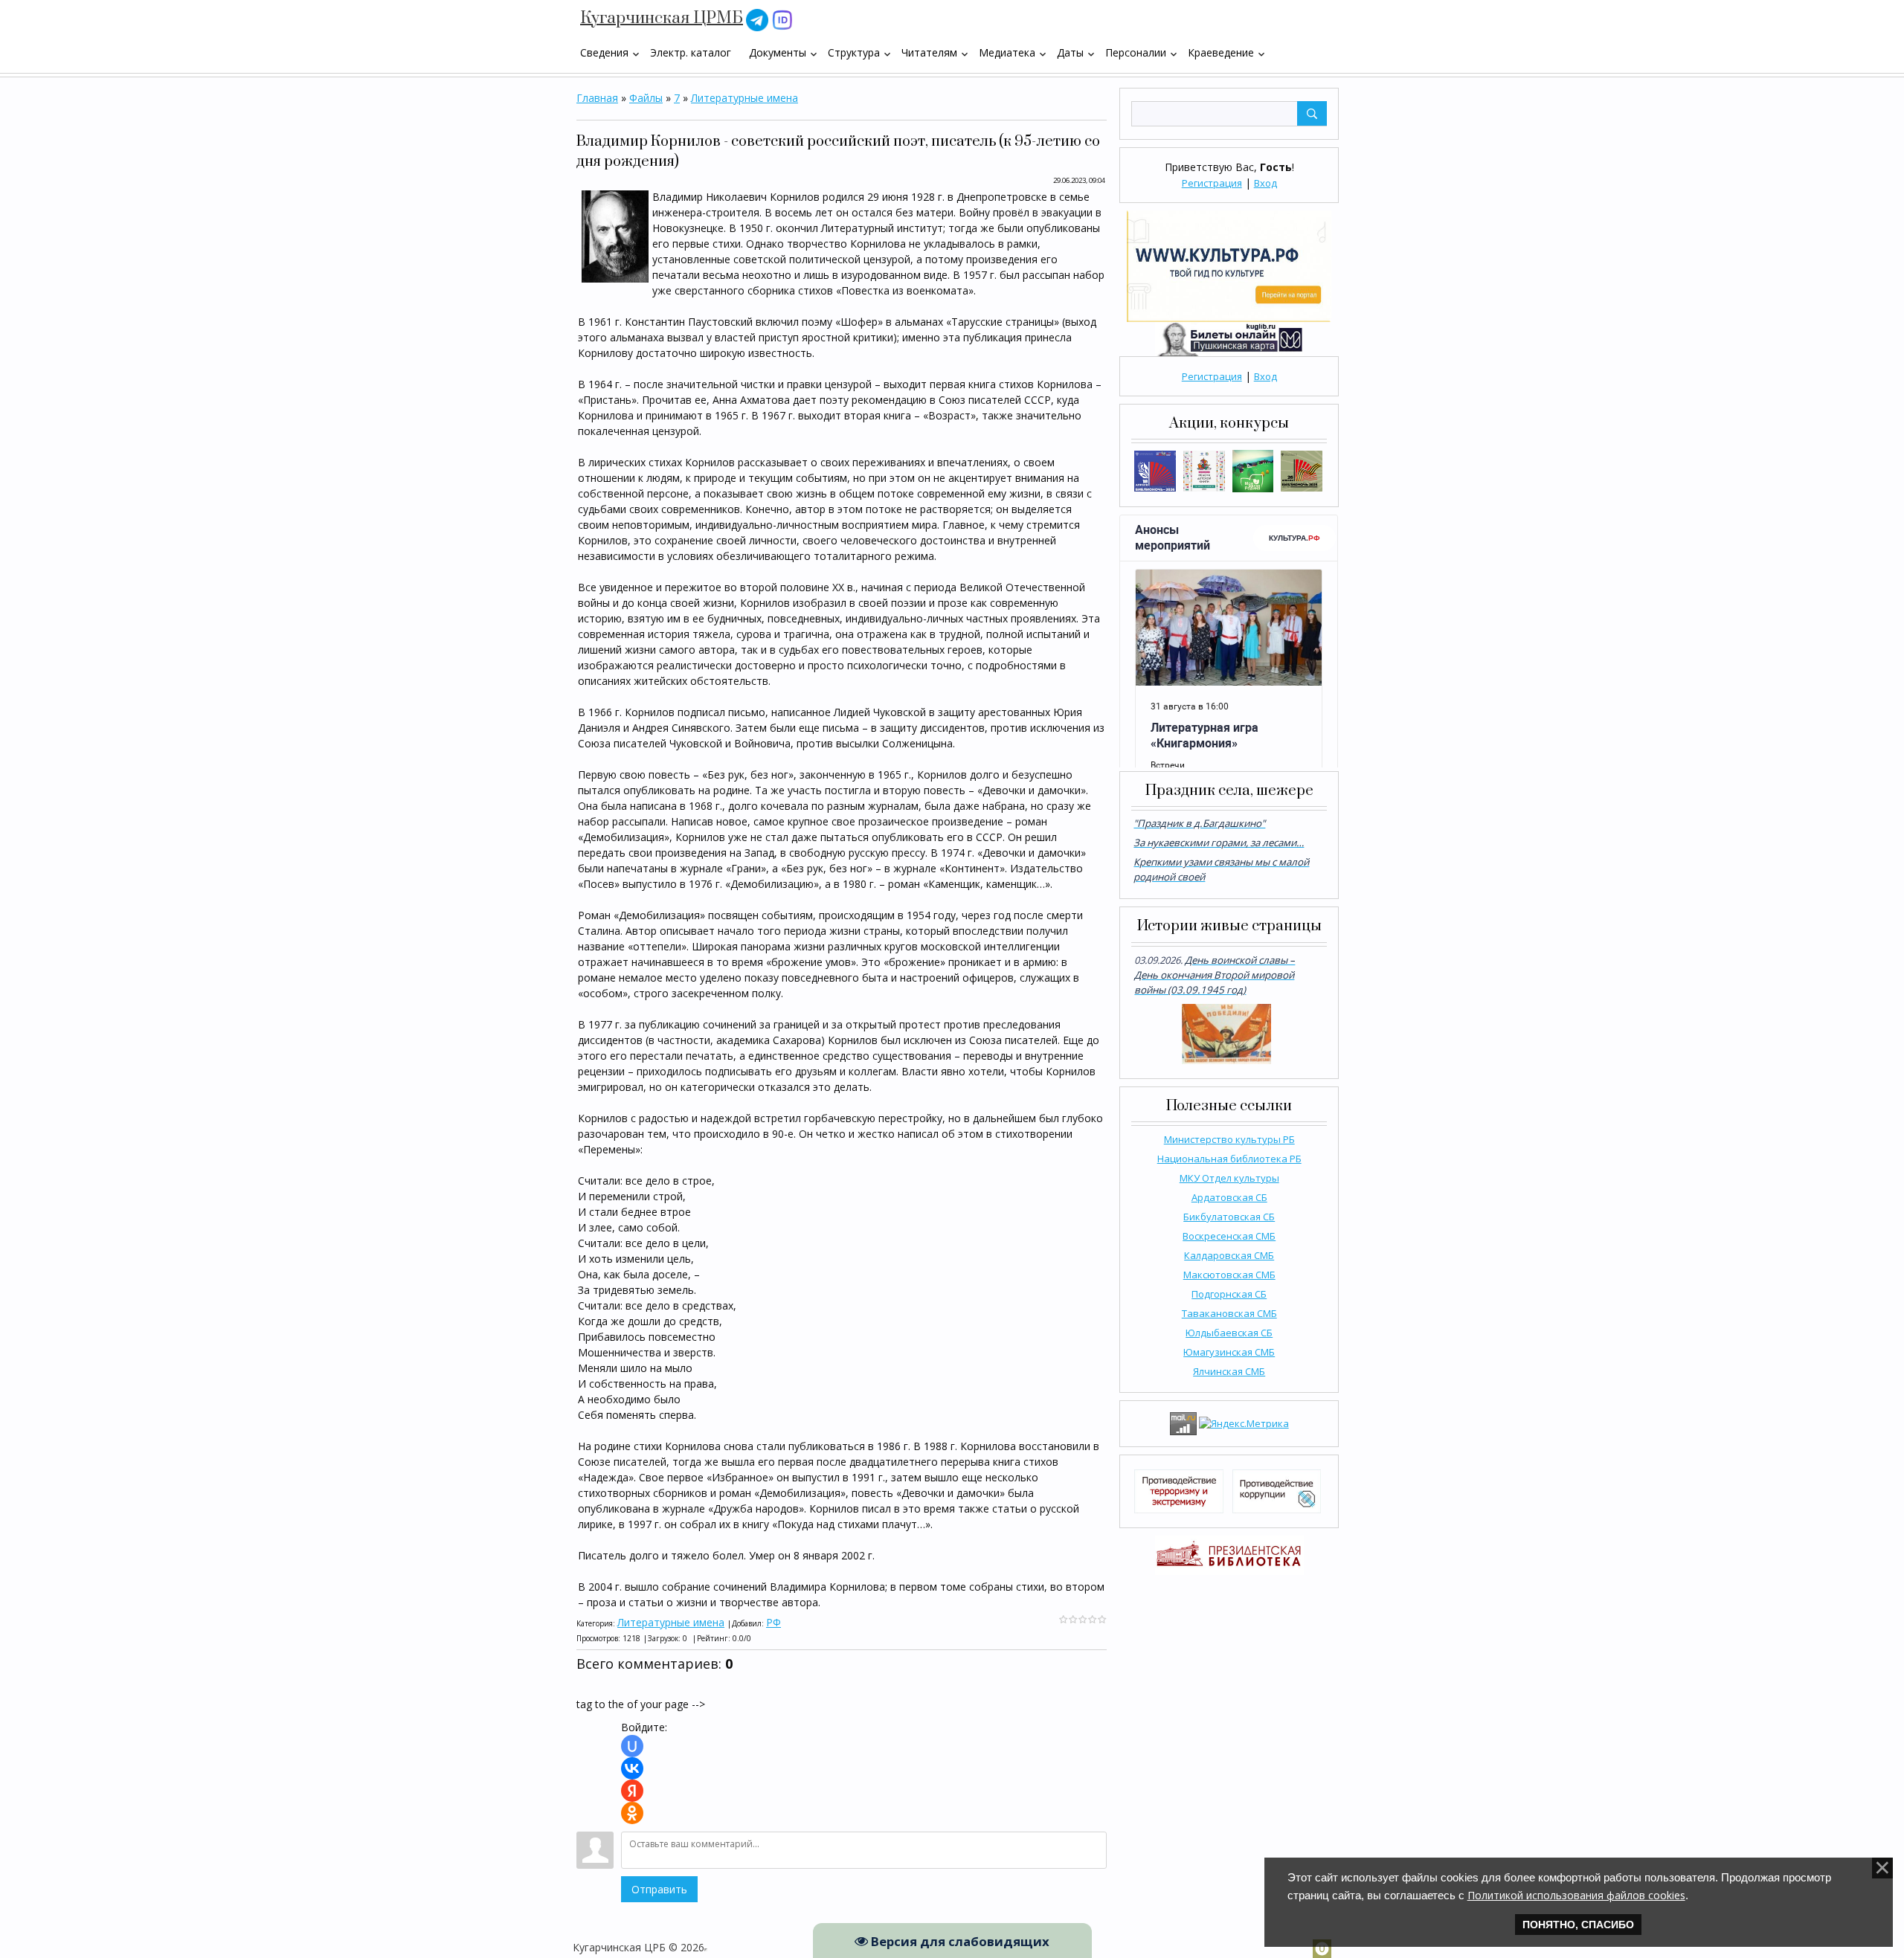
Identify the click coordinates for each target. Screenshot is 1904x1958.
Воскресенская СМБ (1229, 1236)
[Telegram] (757, 19)
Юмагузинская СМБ (1229, 1352)
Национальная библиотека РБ (1229, 1159)
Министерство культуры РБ (1229, 1139)
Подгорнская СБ (1229, 1294)
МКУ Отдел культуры (1229, 1178)
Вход (1265, 183)
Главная (597, 98)
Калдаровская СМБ (1229, 1255)
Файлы (646, 98)
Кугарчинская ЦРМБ (662, 18)
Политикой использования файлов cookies (1576, 1895)
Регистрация (1212, 183)
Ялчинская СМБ (1229, 1371)
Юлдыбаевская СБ (1229, 1333)
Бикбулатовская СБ (1229, 1217)
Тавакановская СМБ (1229, 1313)
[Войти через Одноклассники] (632, 1813)
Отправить (659, 1889)
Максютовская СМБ (1229, 1275)
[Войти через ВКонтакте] (632, 1768)
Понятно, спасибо (1578, 1925)
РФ (773, 1622)
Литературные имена (744, 98)
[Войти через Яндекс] (632, 1791)
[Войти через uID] (632, 1746)
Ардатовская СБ (1229, 1197)
